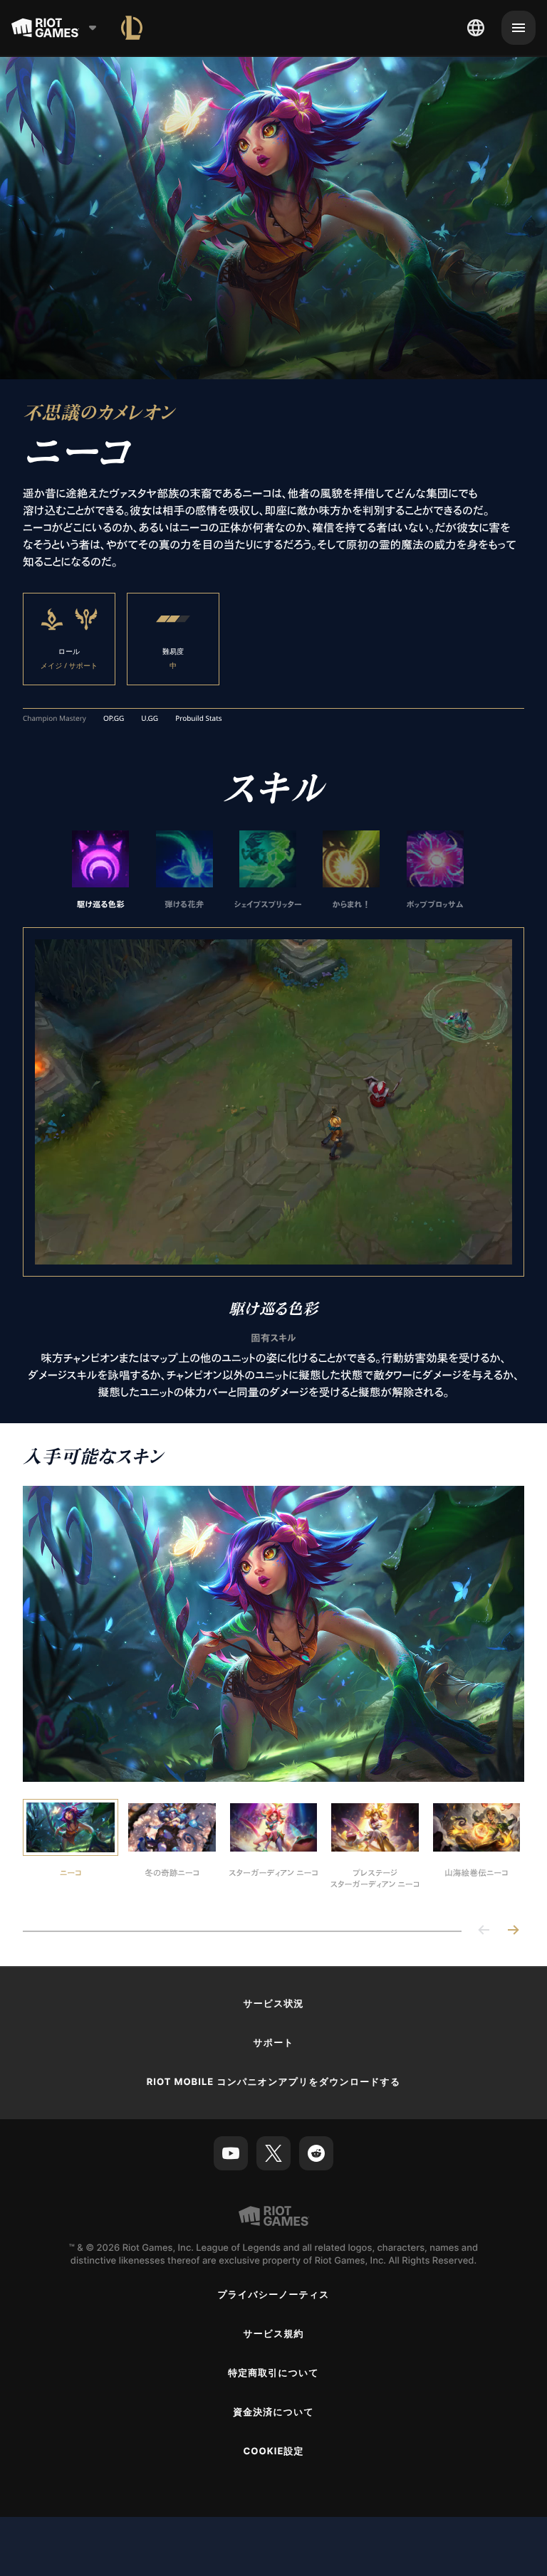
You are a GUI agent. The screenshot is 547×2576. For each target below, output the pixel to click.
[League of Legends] (132, 28)
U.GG (150, 718)
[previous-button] (484, 1930)
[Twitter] (273, 2153)
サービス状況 (273, 2003)
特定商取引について (273, 2372)
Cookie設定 (273, 2451)
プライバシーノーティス (273, 2294)
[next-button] (513, 1930)
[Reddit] (316, 2153)
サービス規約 (273, 2333)
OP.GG (114, 718)
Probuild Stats (198, 718)
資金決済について (273, 2412)
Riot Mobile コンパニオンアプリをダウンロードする (274, 2081)
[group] (268, 870)
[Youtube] (231, 2153)
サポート (273, 2042)
